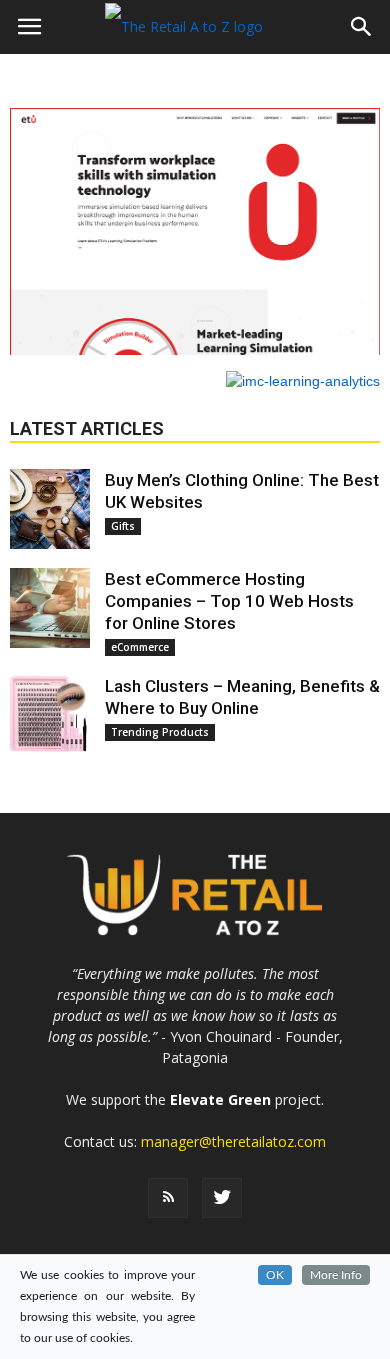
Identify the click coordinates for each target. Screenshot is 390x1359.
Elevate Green (220, 1099)
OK (275, 1275)
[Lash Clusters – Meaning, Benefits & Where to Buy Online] (50, 715)
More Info (336, 1275)
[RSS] (168, 1198)
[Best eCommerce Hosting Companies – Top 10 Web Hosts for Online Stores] (50, 608)
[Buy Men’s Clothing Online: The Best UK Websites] (50, 509)
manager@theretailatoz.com (233, 1141)
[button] (362, 27)
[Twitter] (222, 1198)
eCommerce (140, 647)
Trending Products (160, 732)
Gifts (123, 526)
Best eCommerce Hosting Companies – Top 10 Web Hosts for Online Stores (229, 601)
